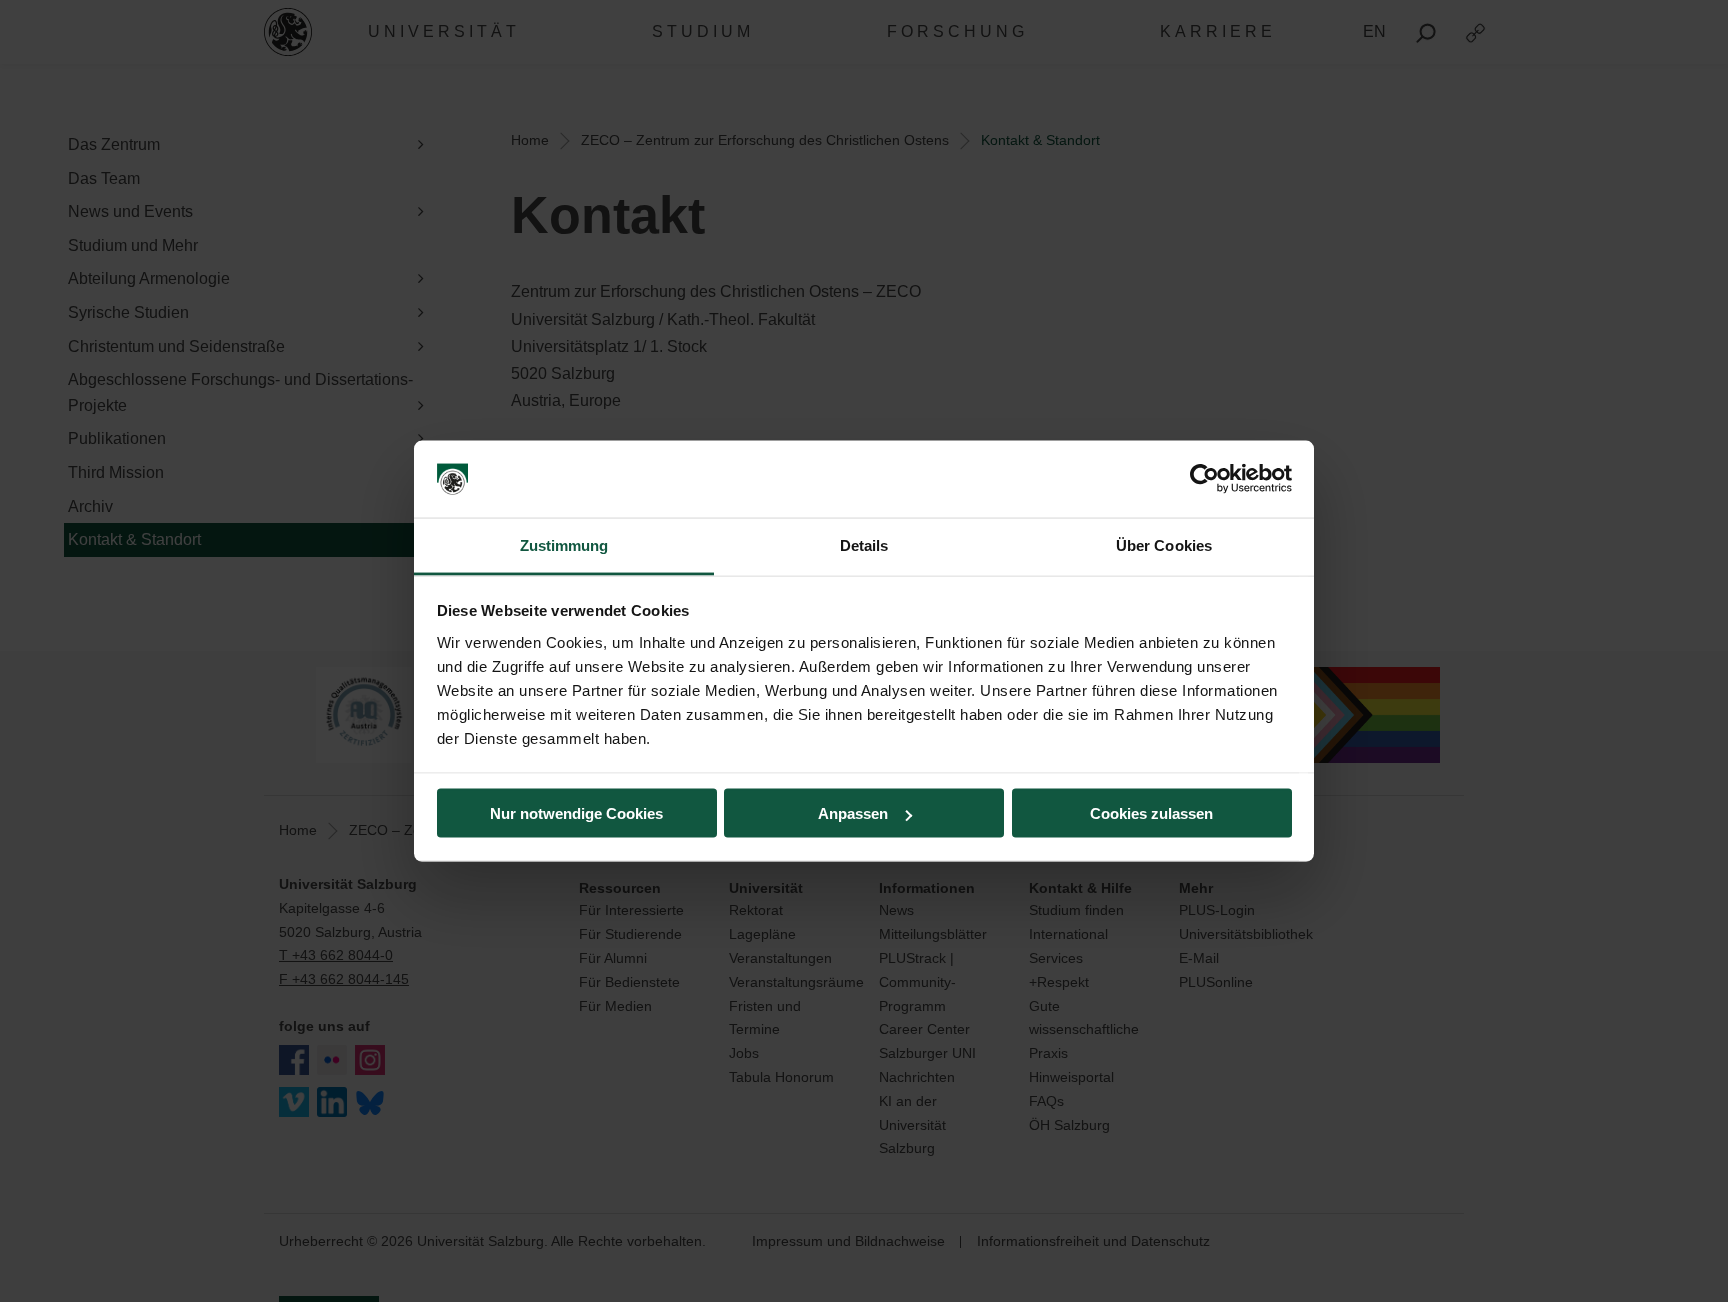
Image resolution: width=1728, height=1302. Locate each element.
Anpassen (853, 813)
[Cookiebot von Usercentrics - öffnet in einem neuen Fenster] (1204, 479)
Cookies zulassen (1151, 813)
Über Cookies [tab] (1164, 544)
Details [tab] (864, 544)
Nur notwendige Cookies (576, 813)
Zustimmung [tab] (564, 544)
